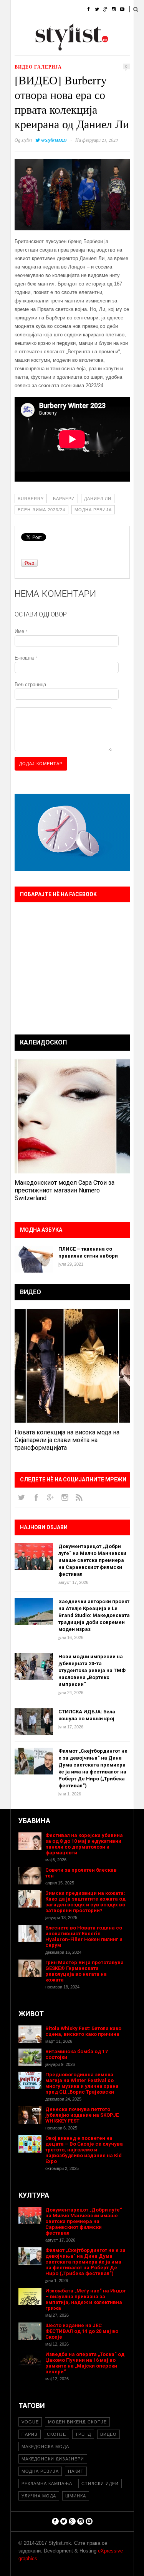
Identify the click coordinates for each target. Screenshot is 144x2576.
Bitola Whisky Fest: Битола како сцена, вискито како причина (83, 2031)
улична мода (39, 2496)
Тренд (83, 2434)
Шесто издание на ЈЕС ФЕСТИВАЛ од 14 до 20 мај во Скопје (82, 2331)
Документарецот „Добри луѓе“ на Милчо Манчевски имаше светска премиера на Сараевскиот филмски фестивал (92, 1560)
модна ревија (93, 510)
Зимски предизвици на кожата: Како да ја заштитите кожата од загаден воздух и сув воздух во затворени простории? (85, 1902)
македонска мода (45, 2447)
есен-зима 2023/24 (41, 510)
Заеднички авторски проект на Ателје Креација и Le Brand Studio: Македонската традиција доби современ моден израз (94, 1615)
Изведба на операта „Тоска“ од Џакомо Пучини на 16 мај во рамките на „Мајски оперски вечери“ (85, 2363)
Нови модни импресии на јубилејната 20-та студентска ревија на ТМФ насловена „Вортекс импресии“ (92, 1670)
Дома (18, 9)
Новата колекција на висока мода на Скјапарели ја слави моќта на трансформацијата (67, 1440)
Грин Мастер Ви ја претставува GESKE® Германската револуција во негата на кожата (84, 1971)
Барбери (64, 499)
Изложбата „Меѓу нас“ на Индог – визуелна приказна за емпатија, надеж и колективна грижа (86, 2299)
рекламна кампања (47, 2484)
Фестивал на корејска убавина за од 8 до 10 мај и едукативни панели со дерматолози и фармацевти (84, 1844)
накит (76, 2471)
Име (21, 631)
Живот (19, 29)
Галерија (22, 48)
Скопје (56, 2434)
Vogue (30, 2422)
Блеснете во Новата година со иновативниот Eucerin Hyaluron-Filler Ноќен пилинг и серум (84, 1936)
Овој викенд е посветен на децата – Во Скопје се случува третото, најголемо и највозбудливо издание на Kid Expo (84, 2150)
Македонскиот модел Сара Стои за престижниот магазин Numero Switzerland (65, 1190)
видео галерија (38, 67)
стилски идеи (100, 2484)
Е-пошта (26, 658)
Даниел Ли (98, 499)
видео (108, 2434)
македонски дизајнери (53, 2459)
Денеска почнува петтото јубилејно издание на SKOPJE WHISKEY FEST (82, 2115)
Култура (48, 29)
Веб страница (30, 684)
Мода (43, 9)
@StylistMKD (54, 140)
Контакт (82, 48)
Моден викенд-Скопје (77, 2422)
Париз (30, 2434)
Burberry (31, 499)
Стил (67, 9)
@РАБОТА (81, 29)
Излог (53, 48)
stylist (27, 140)
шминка (76, 2496)
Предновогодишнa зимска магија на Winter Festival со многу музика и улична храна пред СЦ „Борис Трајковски (82, 2083)
